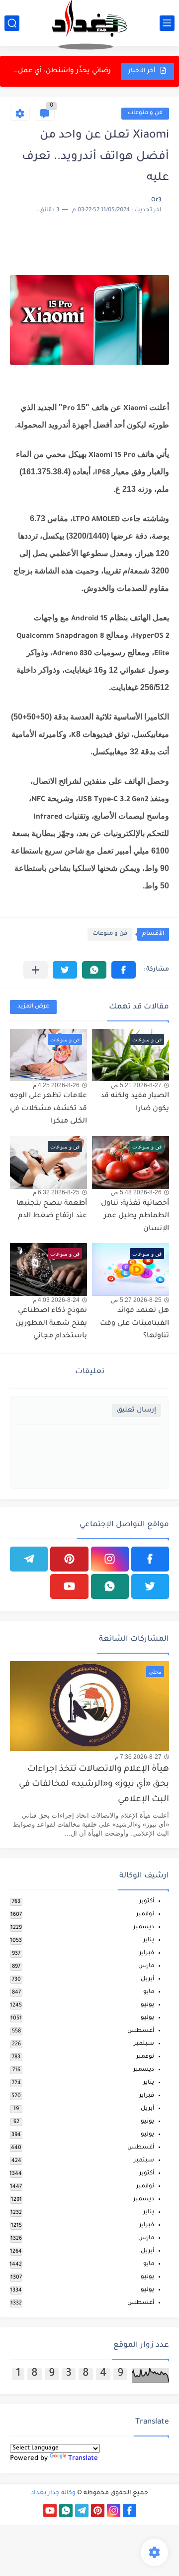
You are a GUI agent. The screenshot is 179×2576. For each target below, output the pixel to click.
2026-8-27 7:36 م (138, 1757)
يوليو (147, 2018)
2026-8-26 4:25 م (56, 1085)
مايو (149, 1992)
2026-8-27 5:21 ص (136, 1085)
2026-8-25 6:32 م (56, 1192)
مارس (146, 1966)
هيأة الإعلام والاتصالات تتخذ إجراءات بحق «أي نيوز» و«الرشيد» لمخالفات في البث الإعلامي (94, 1785)
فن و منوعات (145, 113)
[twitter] (150, 1586)
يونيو (147, 2005)
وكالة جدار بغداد (53, 2493)
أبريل (147, 1979)
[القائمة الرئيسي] (167, 23)
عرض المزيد (33, 1007)
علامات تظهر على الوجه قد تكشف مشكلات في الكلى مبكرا (48, 1109)
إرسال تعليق (136, 1410)
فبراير (147, 1953)
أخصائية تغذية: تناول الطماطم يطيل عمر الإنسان (135, 1216)
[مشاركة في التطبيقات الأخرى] (36, 970)
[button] (124, 970)
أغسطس (141, 2031)
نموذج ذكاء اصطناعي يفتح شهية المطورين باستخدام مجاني (51, 1324)
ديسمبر (144, 1928)
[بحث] (12, 23)
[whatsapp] (110, 1586)
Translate (83, 2459)
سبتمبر (144, 2044)
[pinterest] (69, 1559)
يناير (149, 1940)
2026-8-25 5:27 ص (136, 1300)
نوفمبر (145, 1915)
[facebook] (150, 1559)
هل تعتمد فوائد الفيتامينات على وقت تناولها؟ (134, 1324)
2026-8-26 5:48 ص (136, 1192)
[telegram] (29, 1559)
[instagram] (110, 1559)
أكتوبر (147, 1902)
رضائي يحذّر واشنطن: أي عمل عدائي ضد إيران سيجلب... (61, 71)
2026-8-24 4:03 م (56, 1300)
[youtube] (69, 1586)
